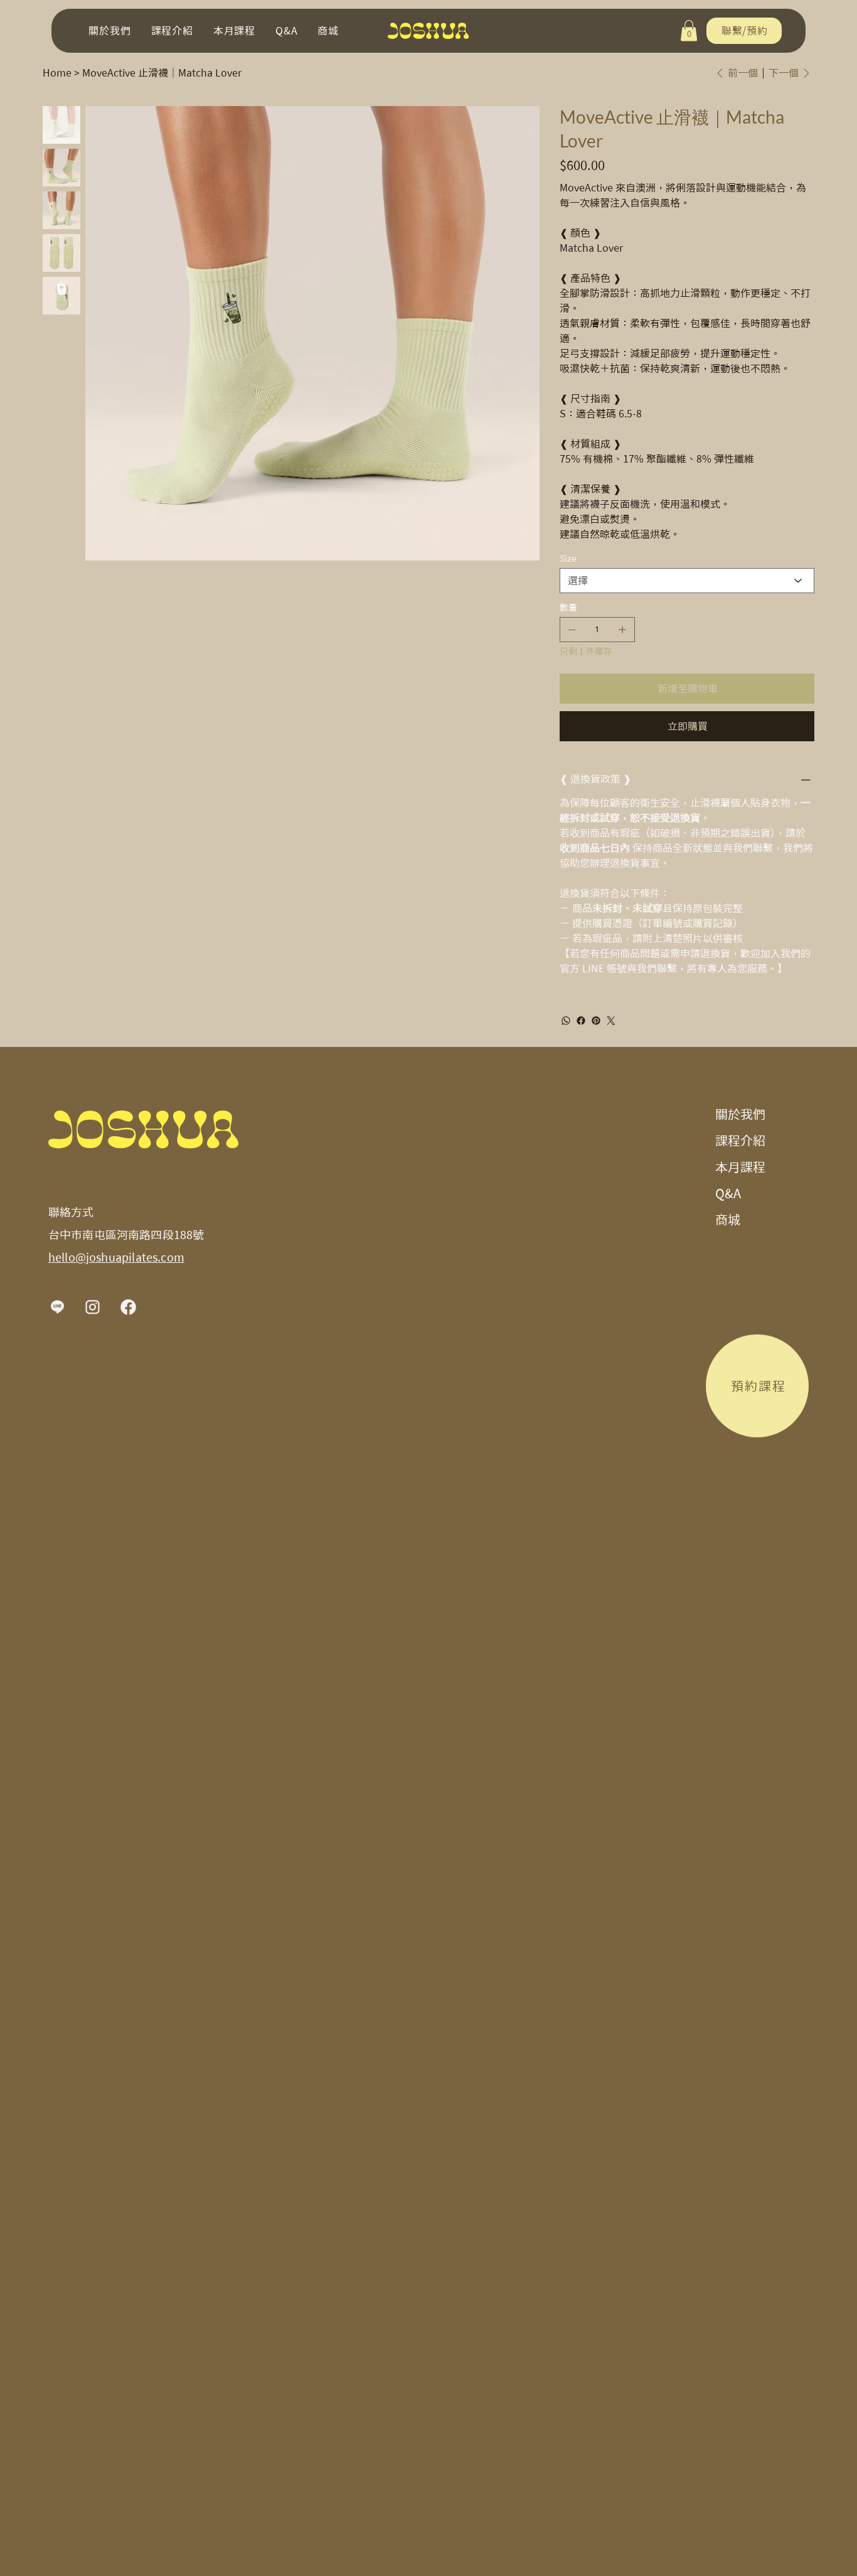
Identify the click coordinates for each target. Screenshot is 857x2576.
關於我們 (740, 1114)
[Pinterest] (596, 1021)
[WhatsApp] (566, 1021)
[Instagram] (93, 1307)
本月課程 (740, 1167)
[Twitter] (611, 1021)
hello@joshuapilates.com (116, 1257)
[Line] (58, 1307)
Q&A (728, 1193)
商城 (728, 1220)
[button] (689, 30)
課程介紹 (740, 1140)
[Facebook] (581, 1021)
